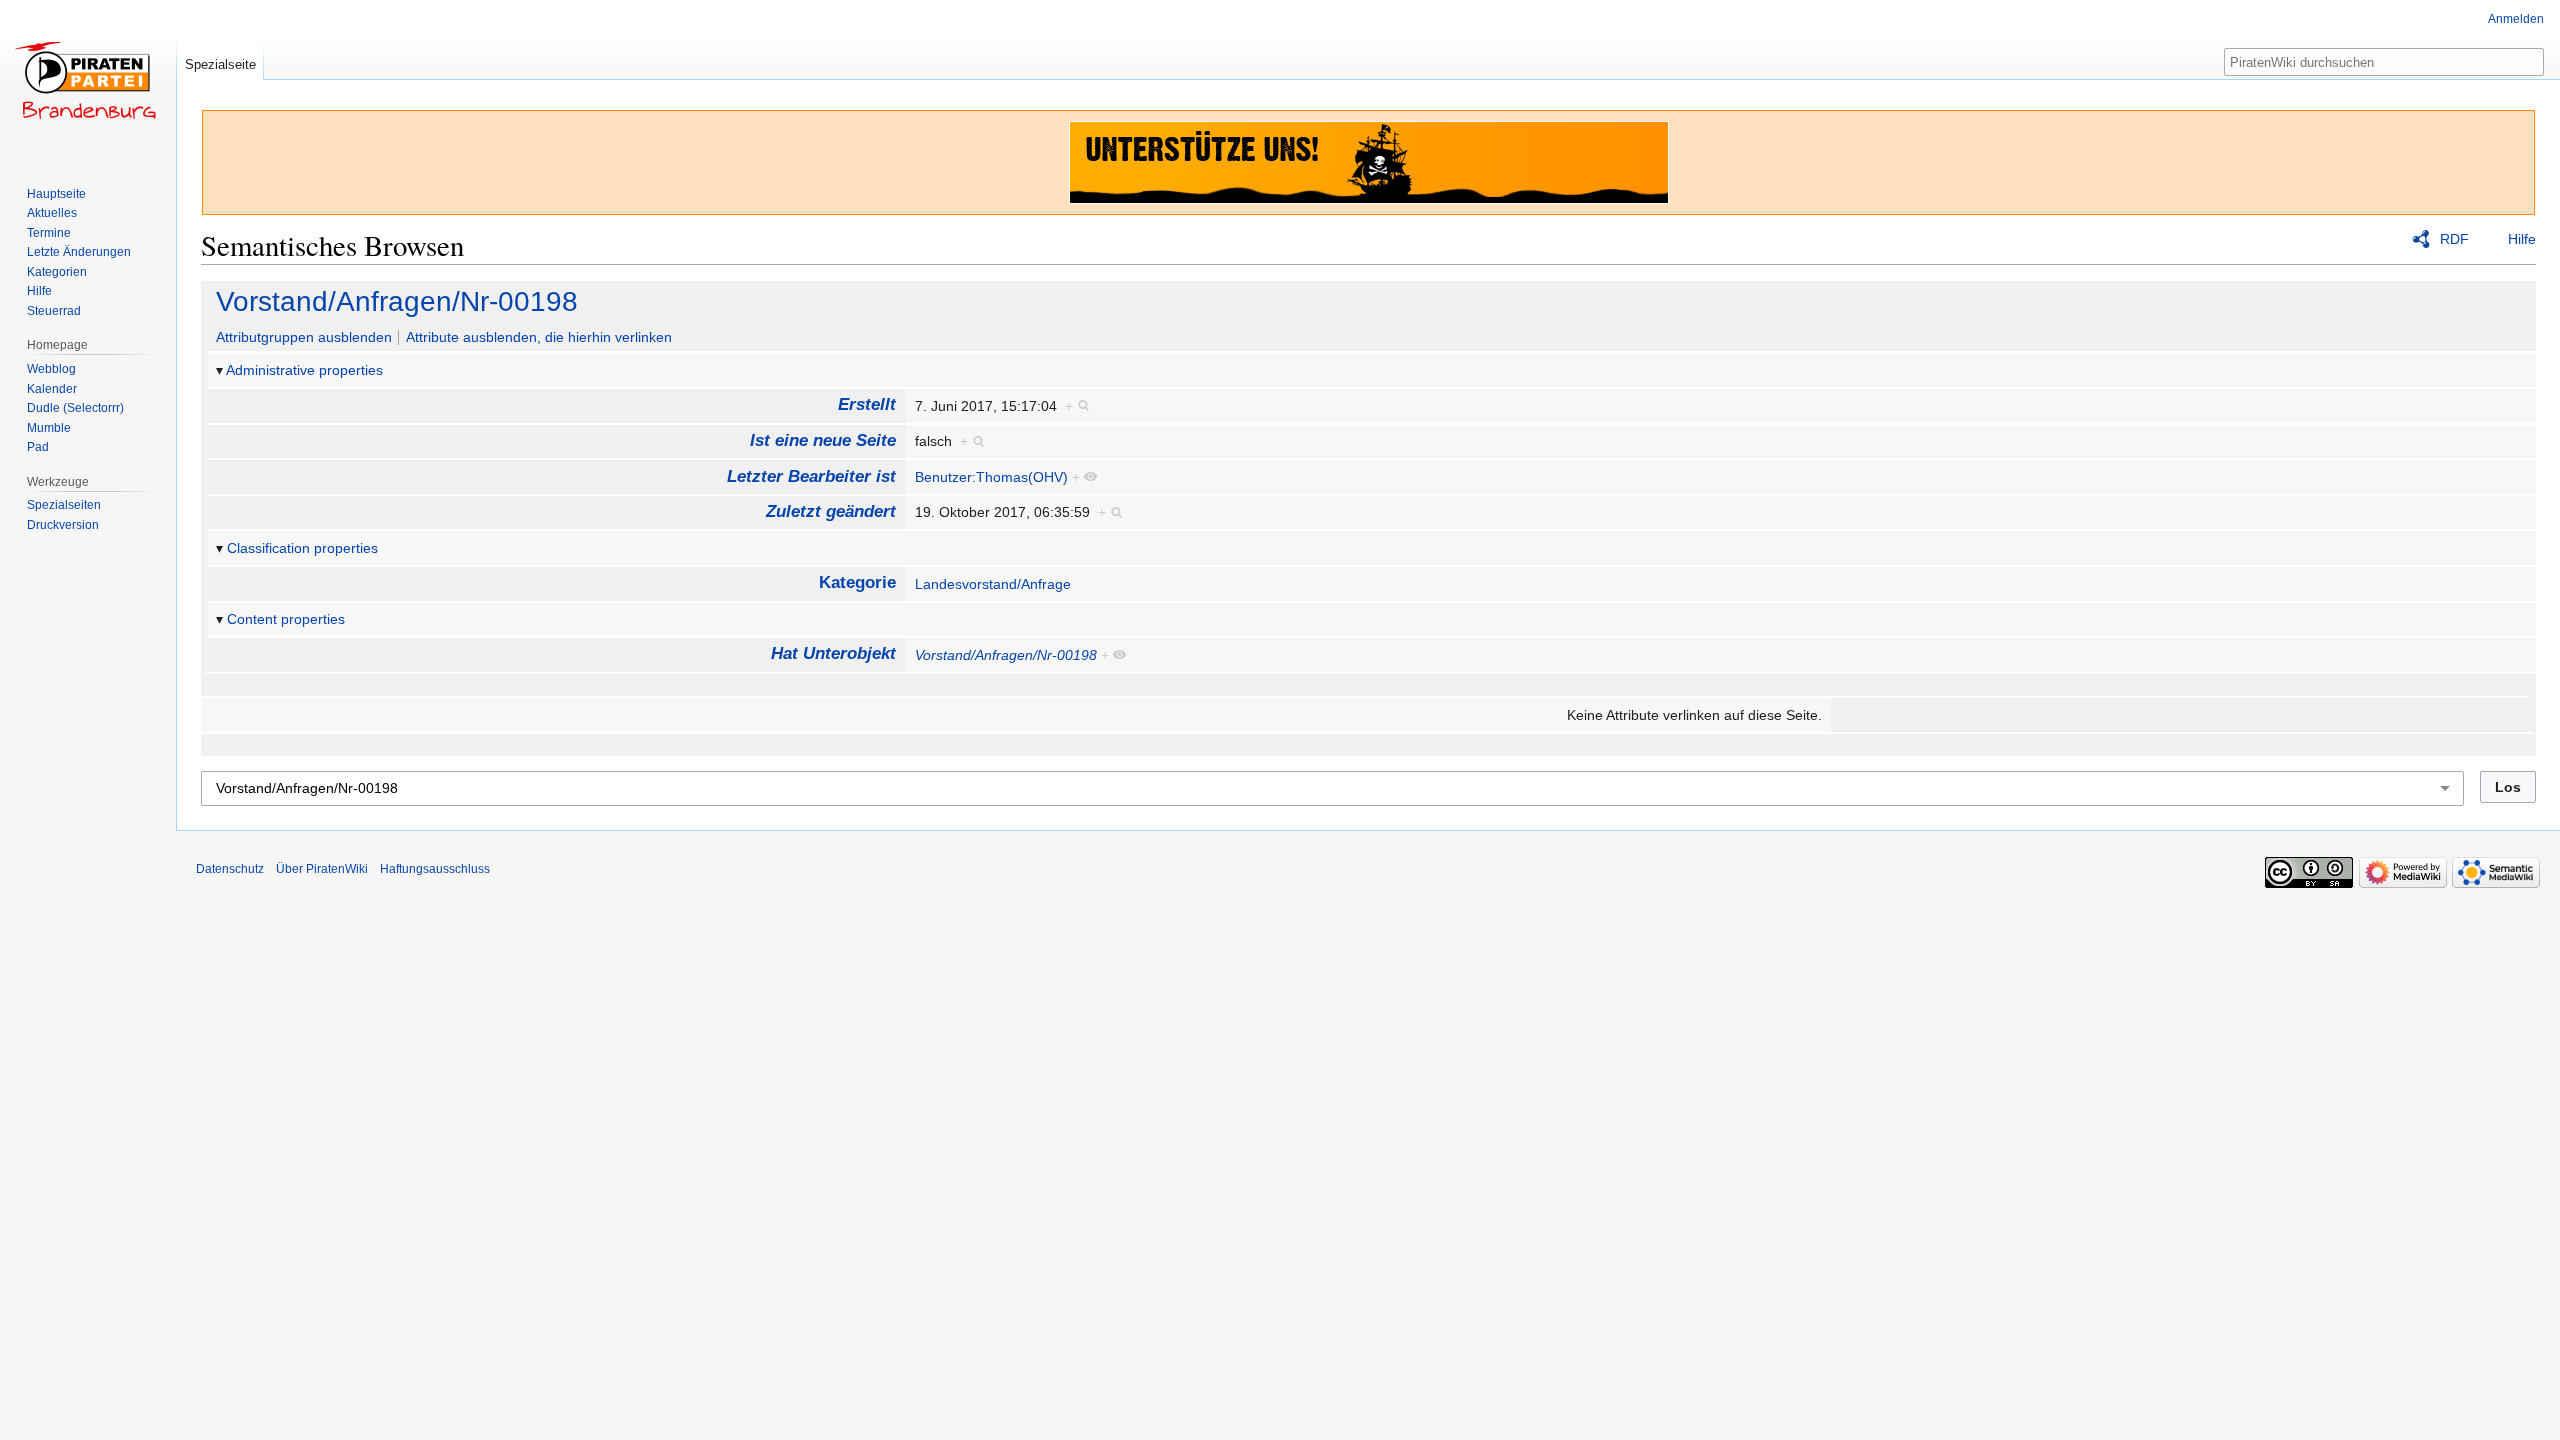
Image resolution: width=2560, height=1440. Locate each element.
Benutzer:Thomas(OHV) (991, 477)
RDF (2454, 239)
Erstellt (867, 404)
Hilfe (2522, 239)
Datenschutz (230, 869)
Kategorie (857, 582)
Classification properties (302, 548)
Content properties (286, 619)
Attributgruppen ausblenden (304, 337)
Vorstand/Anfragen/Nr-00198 (397, 301)
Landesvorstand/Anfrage (993, 584)
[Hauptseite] (88, 80)
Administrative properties (304, 370)
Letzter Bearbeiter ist (811, 476)
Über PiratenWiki (322, 869)
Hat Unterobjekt (833, 653)
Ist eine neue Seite (823, 440)
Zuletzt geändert (831, 511)
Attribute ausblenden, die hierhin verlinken (539, 337)
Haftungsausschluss (435, 869)
